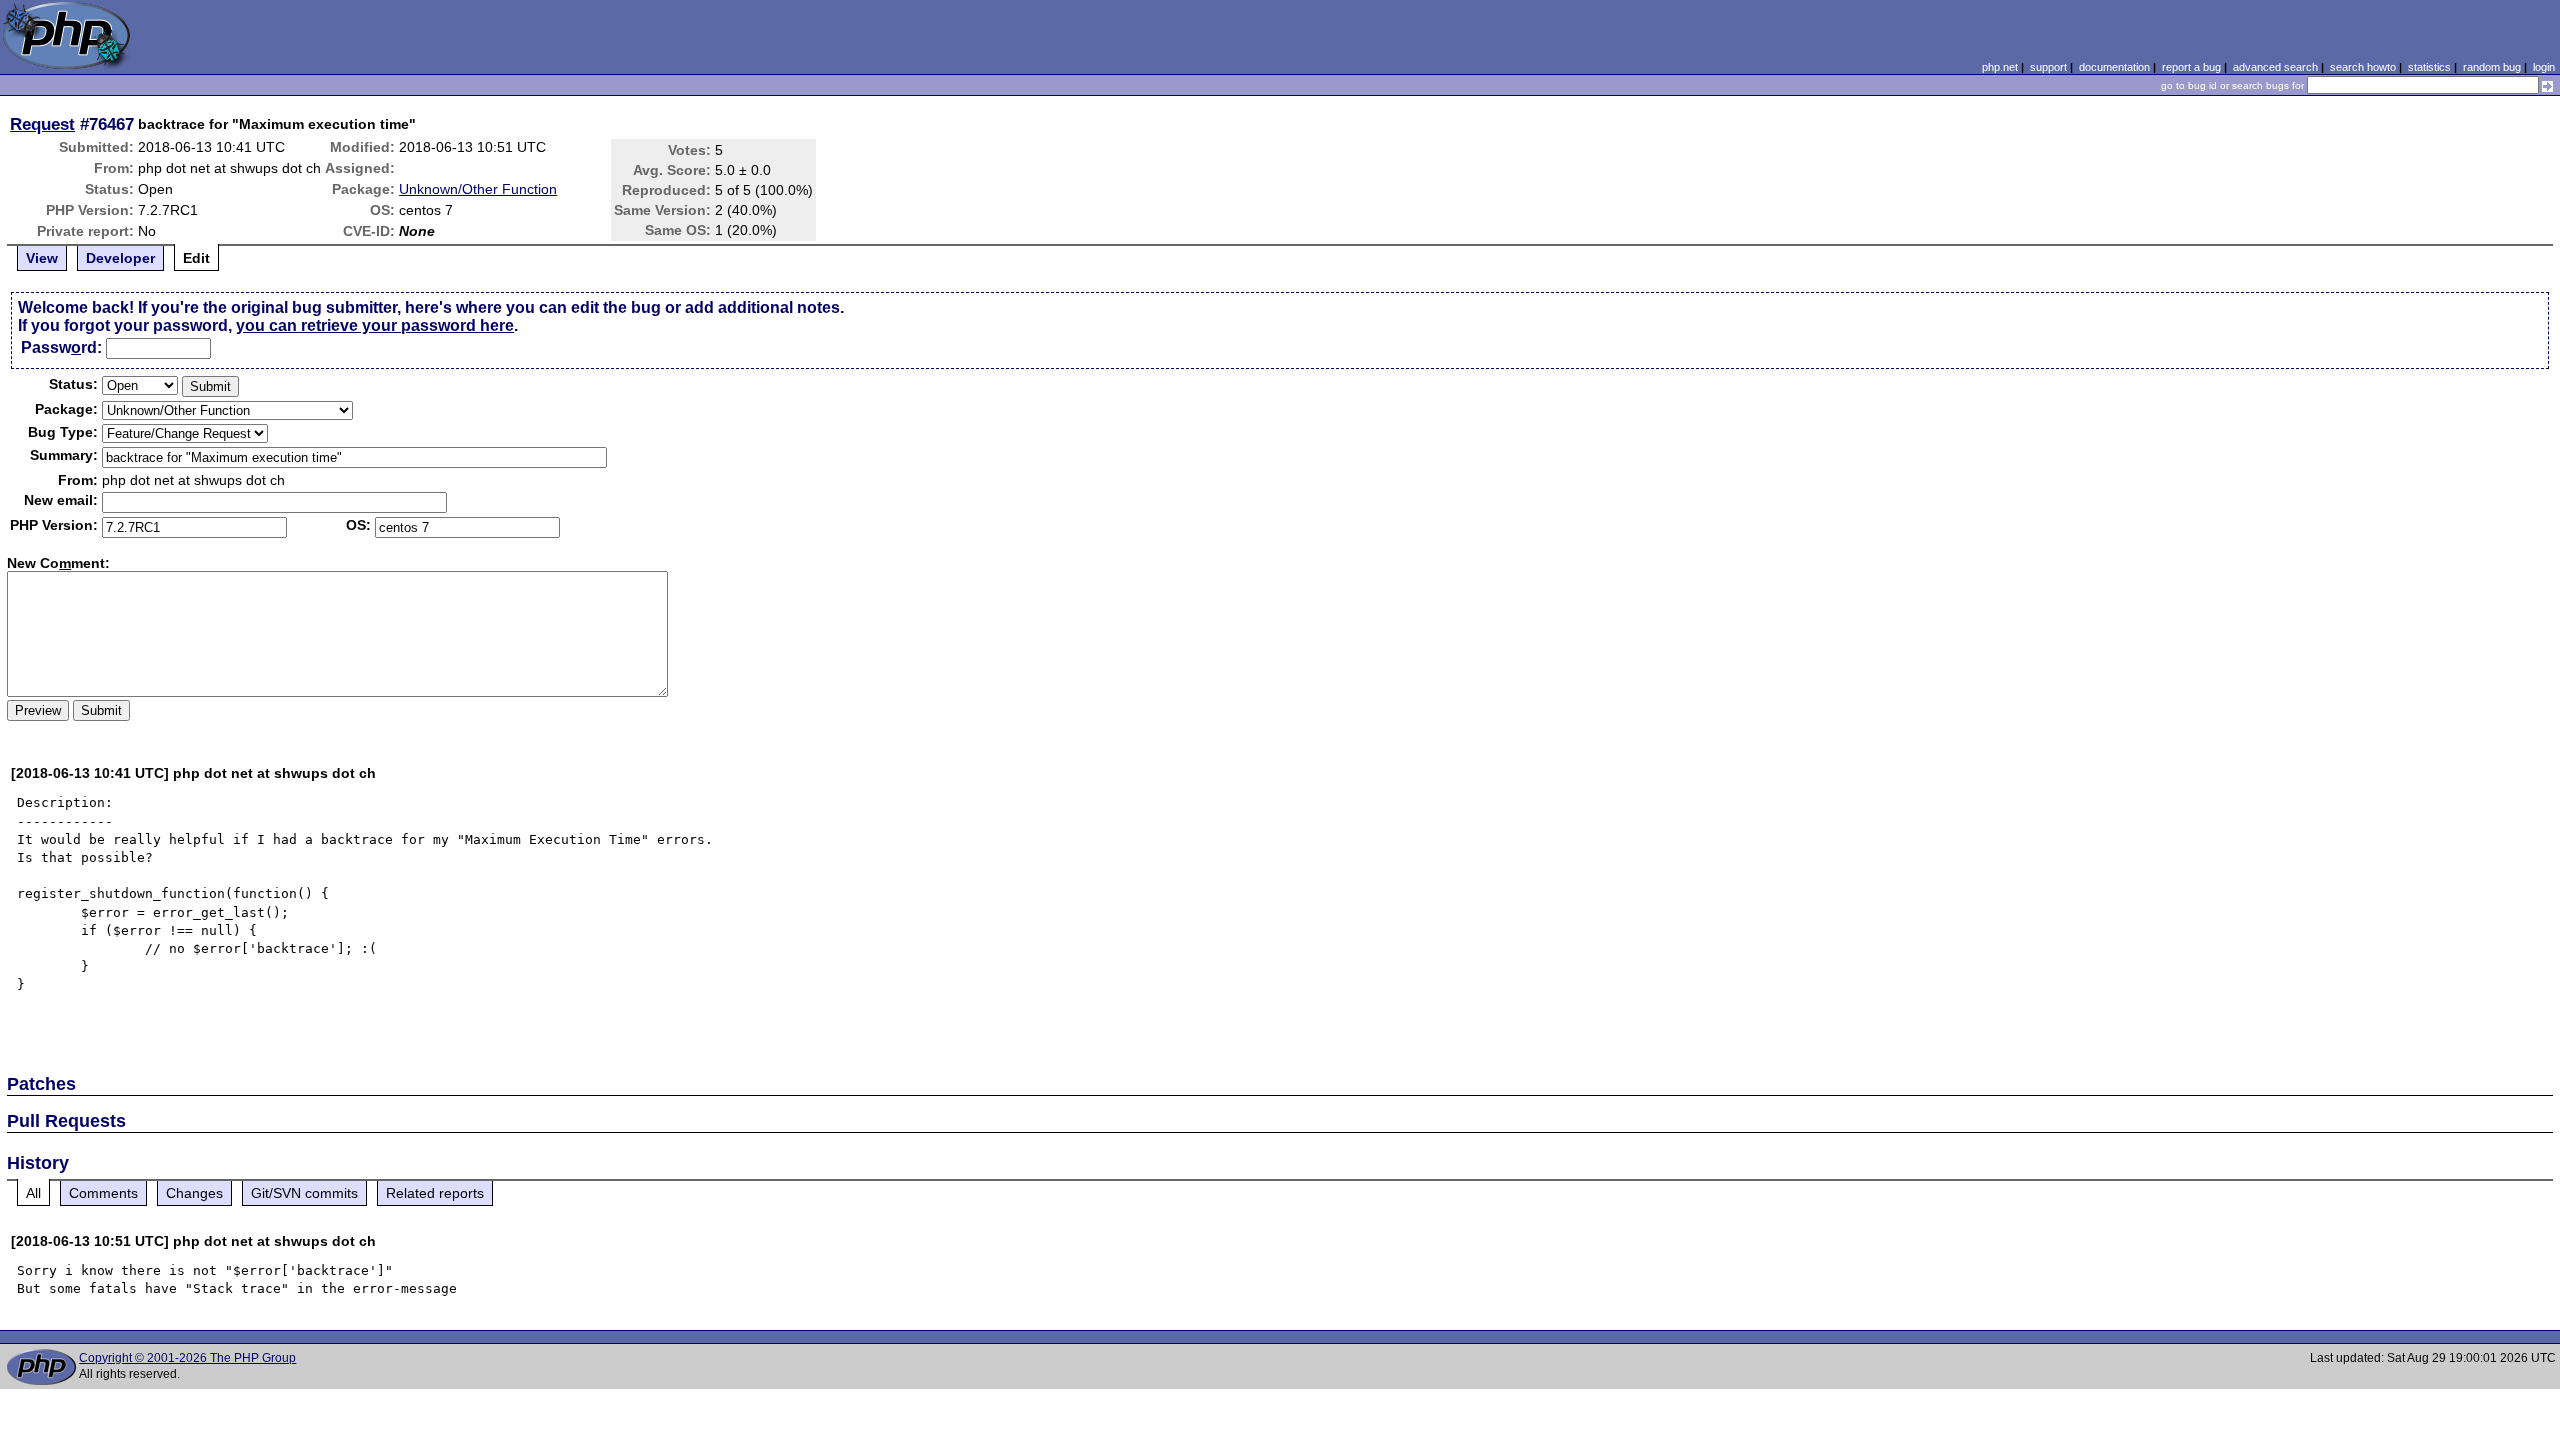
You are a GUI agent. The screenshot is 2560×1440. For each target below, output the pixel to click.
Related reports (435, 1193)
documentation (2114, 67)
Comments (103, 1193)
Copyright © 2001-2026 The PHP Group (187, 1358)
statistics (2429, 67)
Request (42, 124)
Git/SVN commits (304, 1193)
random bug (2492, 67)
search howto (2363, 67)
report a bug (2191, 67)
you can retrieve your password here (375, 325)
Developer (120, 258)
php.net (2000, 67)
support (2048, 67)
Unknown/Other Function (478, 189)
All (33, 1193)
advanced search (2275, 67)
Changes (194, 1193)
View (42, 258)
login (2544, 67)
